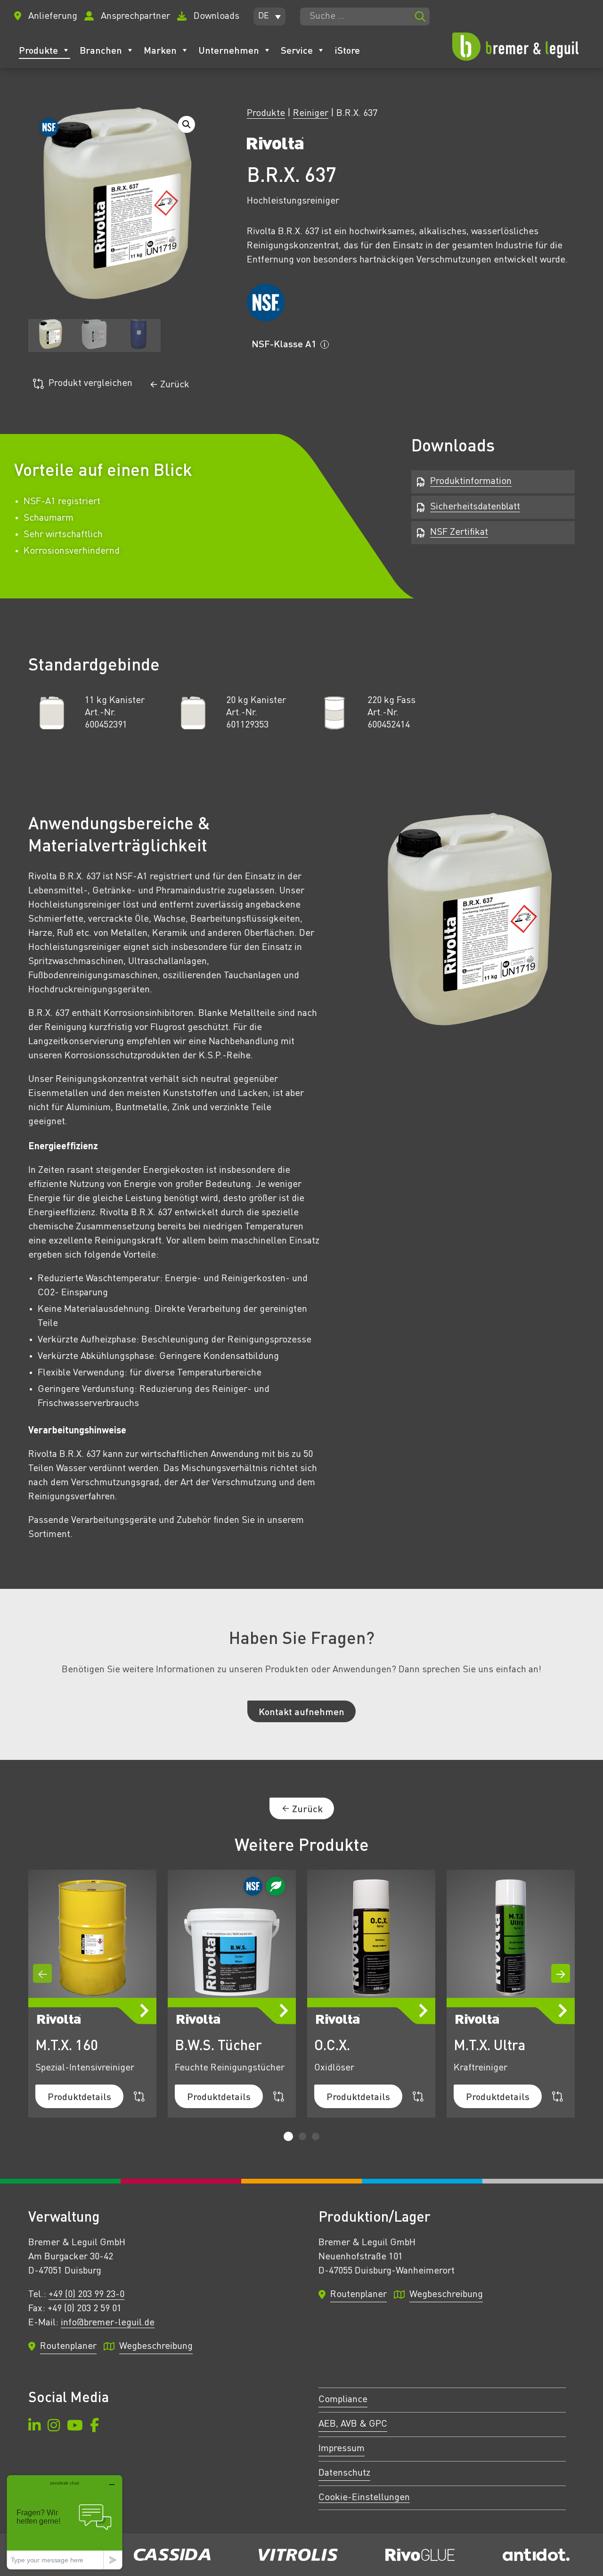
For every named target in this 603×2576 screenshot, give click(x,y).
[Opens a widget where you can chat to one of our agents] (65, 2522)
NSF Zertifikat (459, 532)
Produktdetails (79, 2096)
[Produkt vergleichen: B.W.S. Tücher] (279, 2097)
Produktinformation (471, 482)
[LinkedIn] (34, 2427)
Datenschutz (344, 2473)
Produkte (38, 50)
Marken (160, 50)
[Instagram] (54, 2427)
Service (297, 50)
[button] (269, 16)
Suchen (420, 16)
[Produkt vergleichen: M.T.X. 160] (139, 2097)
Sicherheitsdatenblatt (475, 507)
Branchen (101, 50)
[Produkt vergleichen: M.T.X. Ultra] (558, 2097)
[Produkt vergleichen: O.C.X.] (418, 2097)
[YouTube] (75, 2427)
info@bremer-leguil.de (108, 2323)
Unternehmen (229, 50)
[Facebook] (94, 2427)
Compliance (343, 2400)
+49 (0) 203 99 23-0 (86, 2295)
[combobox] (365, 16)
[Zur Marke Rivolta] (275, 146)
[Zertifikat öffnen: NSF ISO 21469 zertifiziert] (265, 303)
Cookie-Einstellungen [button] (364, 2498)
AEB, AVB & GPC (353, 2424)
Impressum (342, 2449)
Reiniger (311, 114)
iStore (347, 50)
